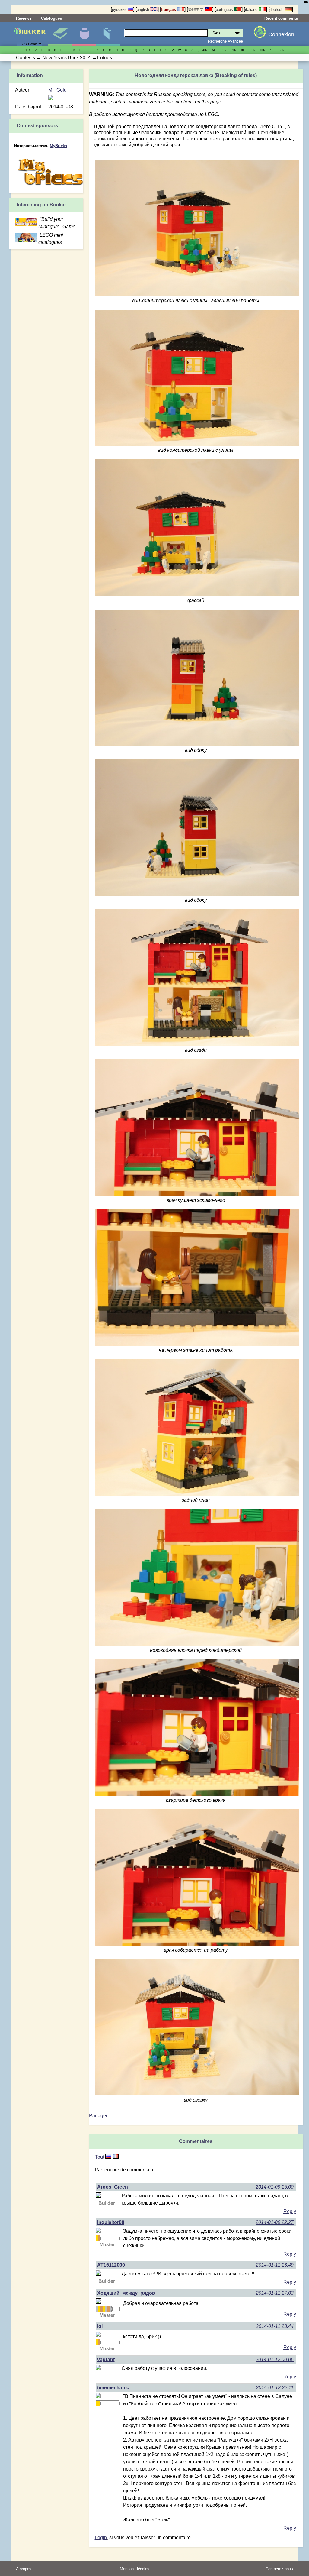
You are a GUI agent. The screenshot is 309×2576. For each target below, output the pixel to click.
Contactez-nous (279, 2569)
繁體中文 (196, 10)
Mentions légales (135, 2569)
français (169, 10)
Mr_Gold (57, 90)
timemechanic (113, 2388)
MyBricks (58, 146)
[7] (108, 2157)
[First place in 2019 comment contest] (97, 2403)
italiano (252, 10)
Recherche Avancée (225, 41)
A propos (24, 2569)
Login (101, 2537)
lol (100, 2326)
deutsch (277, 10)
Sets (60, 34)
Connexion (281, 34)
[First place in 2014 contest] (97, 2238)
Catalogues (51, 18)
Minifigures (84, 34)
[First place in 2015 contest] (104, 2309)
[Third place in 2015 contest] (101, 2309)
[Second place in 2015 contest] (106, 2309)
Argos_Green (113, 2187)
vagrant (106, 2359)
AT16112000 (111, 2265)
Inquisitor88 (111, 2222)
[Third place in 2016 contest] (108, 2309)
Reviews (24, 18)
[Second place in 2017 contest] (111, 2309)
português (225, 10)
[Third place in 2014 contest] (99, 2238)
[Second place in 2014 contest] (97, 2309)
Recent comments (281, 18)
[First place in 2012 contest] (97, 2342)
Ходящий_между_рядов (126, 2293)
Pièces (108, 34)
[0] (116, 2157)
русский (120, 10)
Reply (290, 2211)
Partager (98, 2116)
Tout (100, 2157)
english (143, 10)
